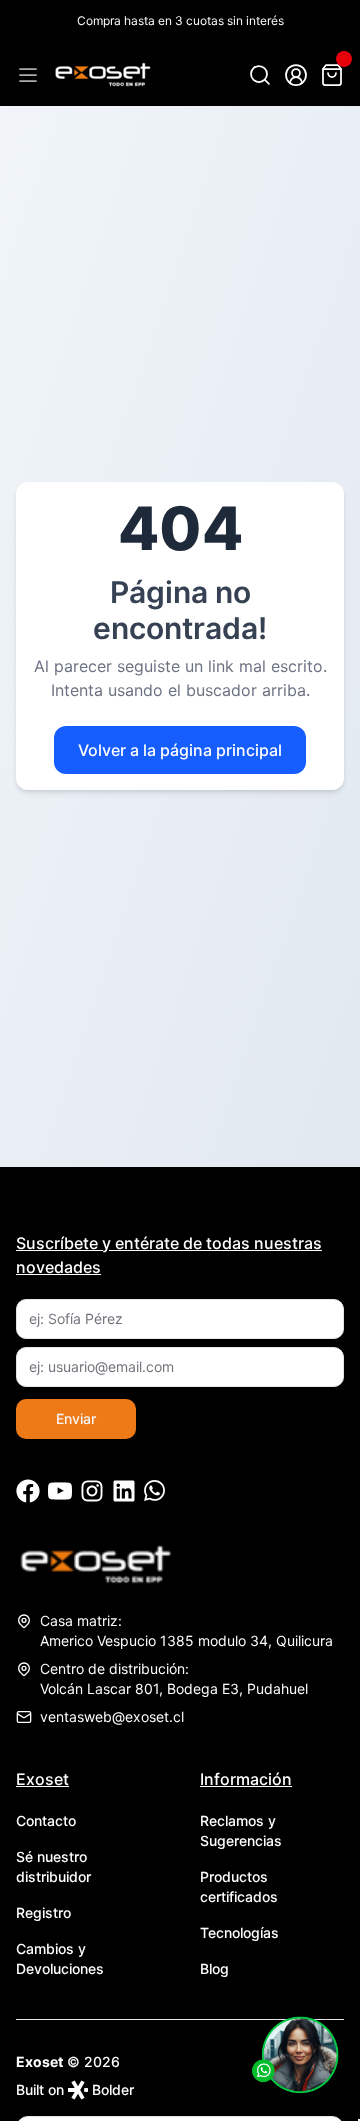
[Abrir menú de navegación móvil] (28, 75)
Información (246, 1779)
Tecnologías (239, 1932)
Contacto (46, 1820)
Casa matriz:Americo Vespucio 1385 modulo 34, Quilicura (186, 1630)
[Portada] (102, 75)
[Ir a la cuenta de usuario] (296, 75)
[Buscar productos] (260, 75)
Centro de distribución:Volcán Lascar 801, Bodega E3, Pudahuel (174, 1678)
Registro (43, 1912)
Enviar (76, 1418)
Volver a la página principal (180, 750)
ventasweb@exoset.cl (112, 1716)
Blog (214, 1968)
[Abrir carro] (332, 75)
